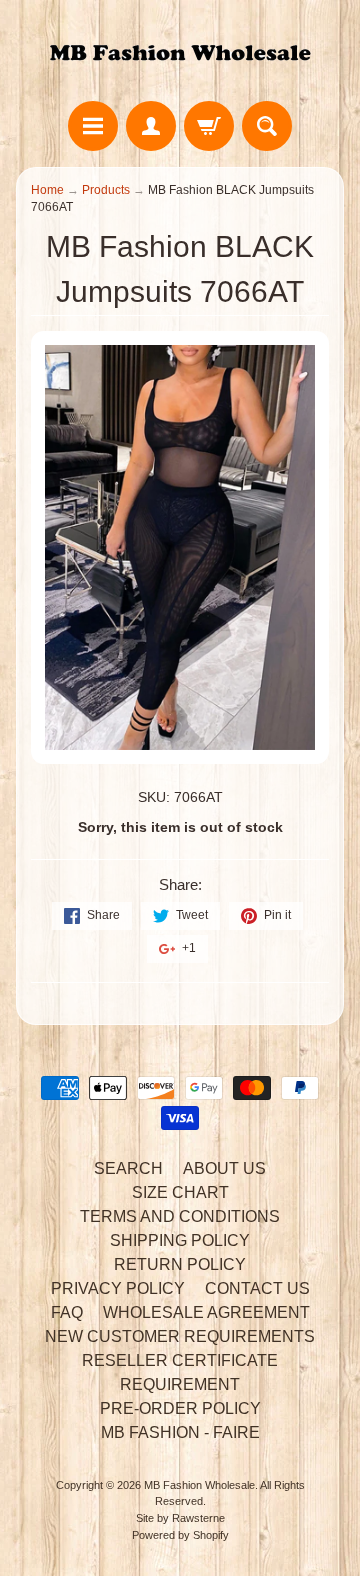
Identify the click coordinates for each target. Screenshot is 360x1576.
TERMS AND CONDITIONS (180, 1216)
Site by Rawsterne (180, 1518)
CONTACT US (257, 1288)
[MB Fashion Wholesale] (180, 53)
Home (47, 190)
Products (106, 190)
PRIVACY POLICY (118, 1288)
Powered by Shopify (180, 1535)
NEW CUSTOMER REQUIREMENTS (180, 1336)
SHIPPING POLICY (180, 1240)
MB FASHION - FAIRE (180, 1432)
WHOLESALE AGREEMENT (206, 1312)
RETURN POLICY (180, 1264)
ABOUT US (224, 1168)
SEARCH (128, 1168)
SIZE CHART (180, 1192)
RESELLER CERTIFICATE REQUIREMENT (180, 1372)
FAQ (67, 1312)
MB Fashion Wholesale (199, 1485)
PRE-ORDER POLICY (180, 1408)
